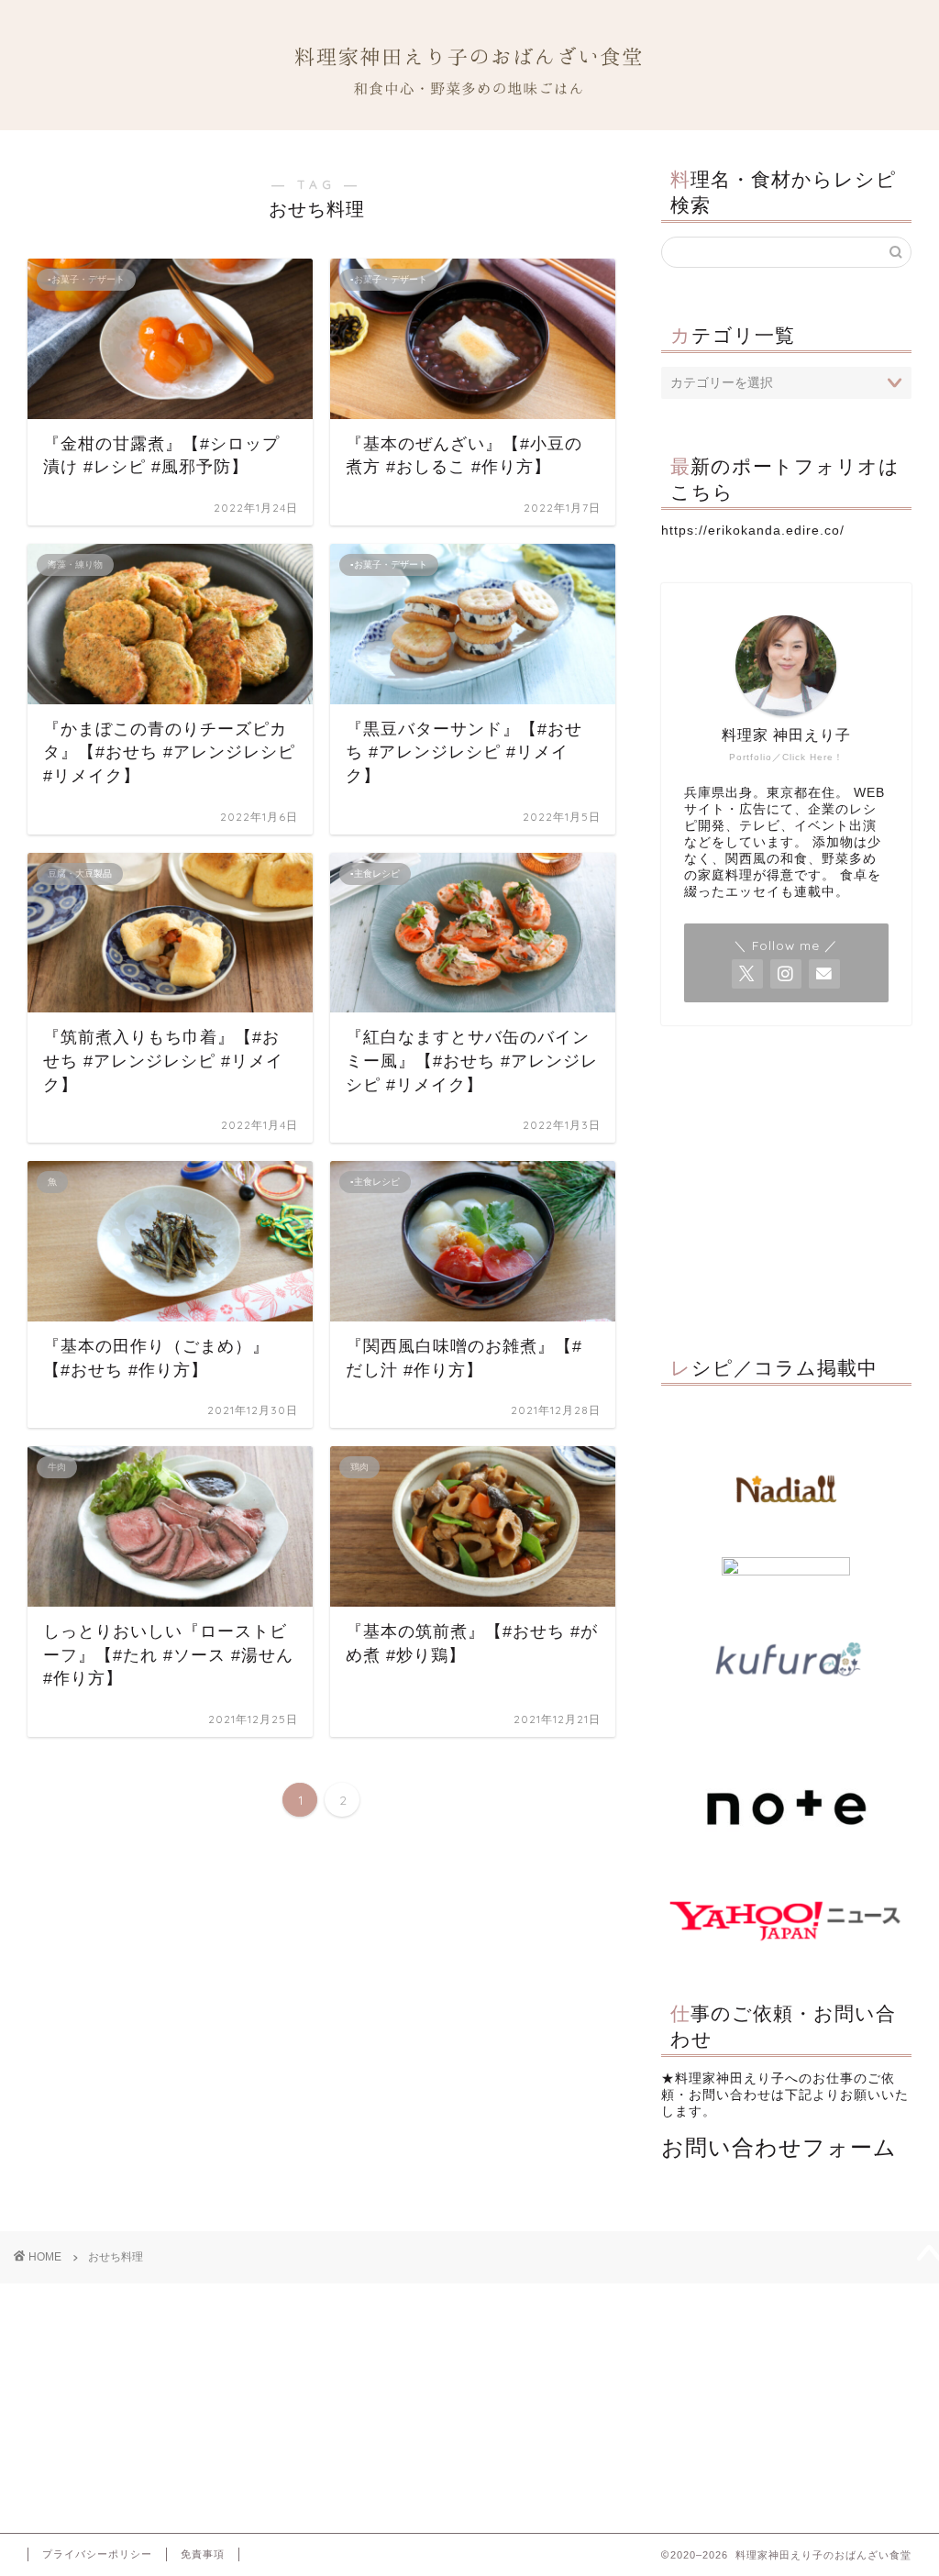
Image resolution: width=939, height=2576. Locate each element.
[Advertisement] (786, 1186)
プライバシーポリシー (97, 2554)
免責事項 (203, 2554)
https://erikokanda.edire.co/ (753, 531)
